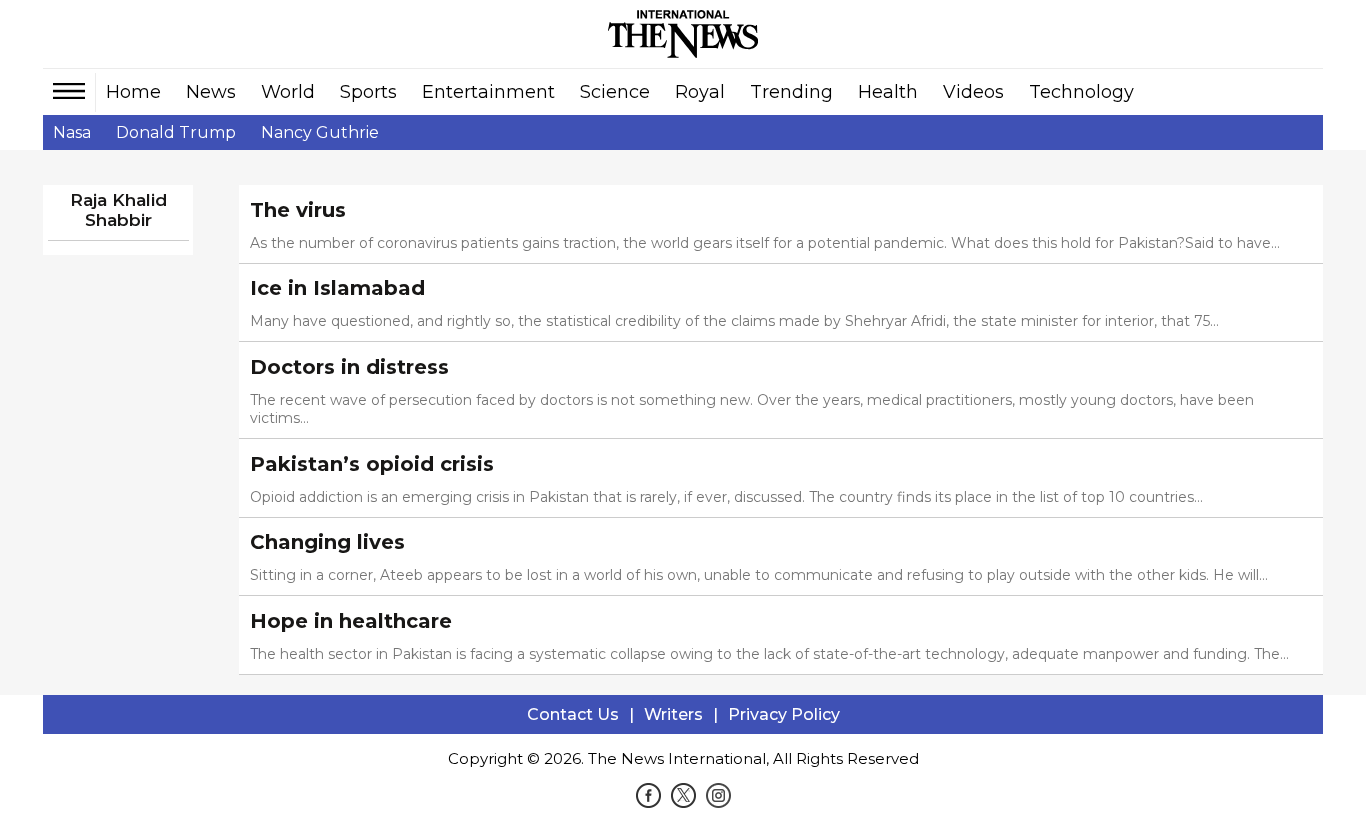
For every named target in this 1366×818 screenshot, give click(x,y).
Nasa (72, 132)
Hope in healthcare (351, 621)
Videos (973, 92)
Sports (368, 92)
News (211, 92)
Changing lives (327, 542)
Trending (791, 92)
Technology (1081, 92)
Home (133, 92)
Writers (673, 714)
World (288, 92)
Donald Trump (176, 132)
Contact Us (573, 714)
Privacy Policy (784, 714)
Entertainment (488, 92)
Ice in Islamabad (337, 288)
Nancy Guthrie (320, 132)
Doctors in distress (349, 367)
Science (615, 92)
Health (888, 92)
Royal (700, 92)
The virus (298, 210)
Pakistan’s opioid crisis (372, 464)
